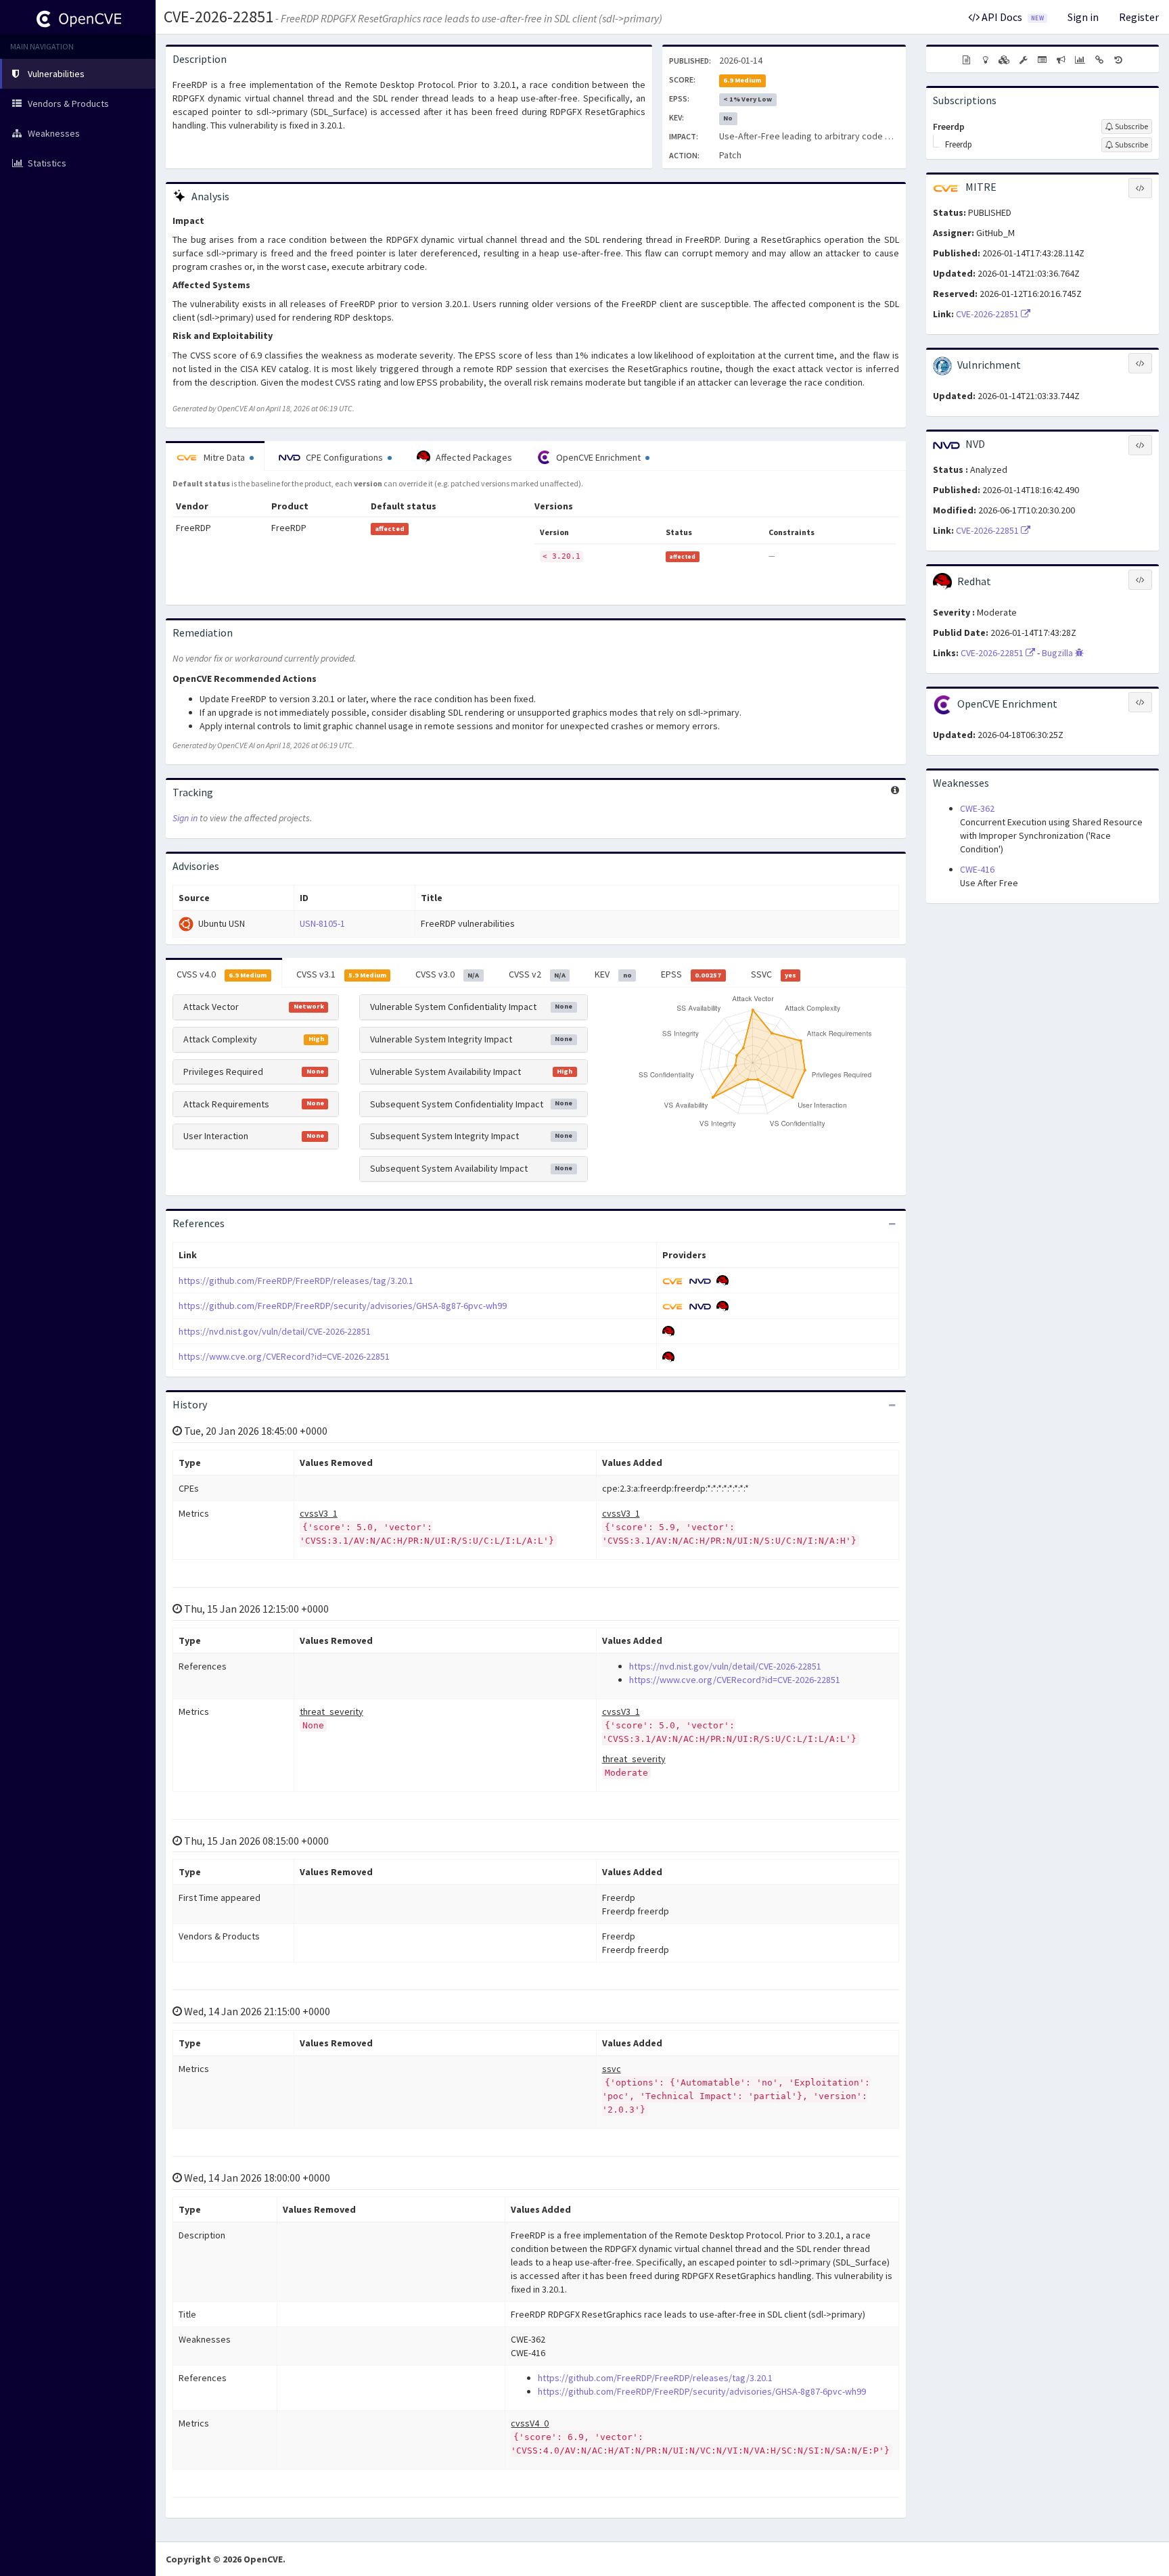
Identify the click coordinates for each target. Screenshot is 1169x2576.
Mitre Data (224, 457)
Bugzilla (1058, 653)
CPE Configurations (344, 457)
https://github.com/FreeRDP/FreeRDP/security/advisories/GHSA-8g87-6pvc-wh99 (343, 1306)
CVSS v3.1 (341, 974)
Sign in (1083, 17)
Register (1139, 17)
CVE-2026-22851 (219, 17)
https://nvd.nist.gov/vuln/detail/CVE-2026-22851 (275, 1331)
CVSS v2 (537, 974)
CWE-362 (977, 808)
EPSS (691, 974)
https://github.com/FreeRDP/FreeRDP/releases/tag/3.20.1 (296, 1281)
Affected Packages (473, 457)
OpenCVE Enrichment (598, 457)
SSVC (774, 974)
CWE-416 (977, 869)
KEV (613, 974)
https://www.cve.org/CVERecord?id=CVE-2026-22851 (284, 1356)
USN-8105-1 (322, 923)
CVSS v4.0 (222, 974)
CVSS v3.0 (447, 974)
